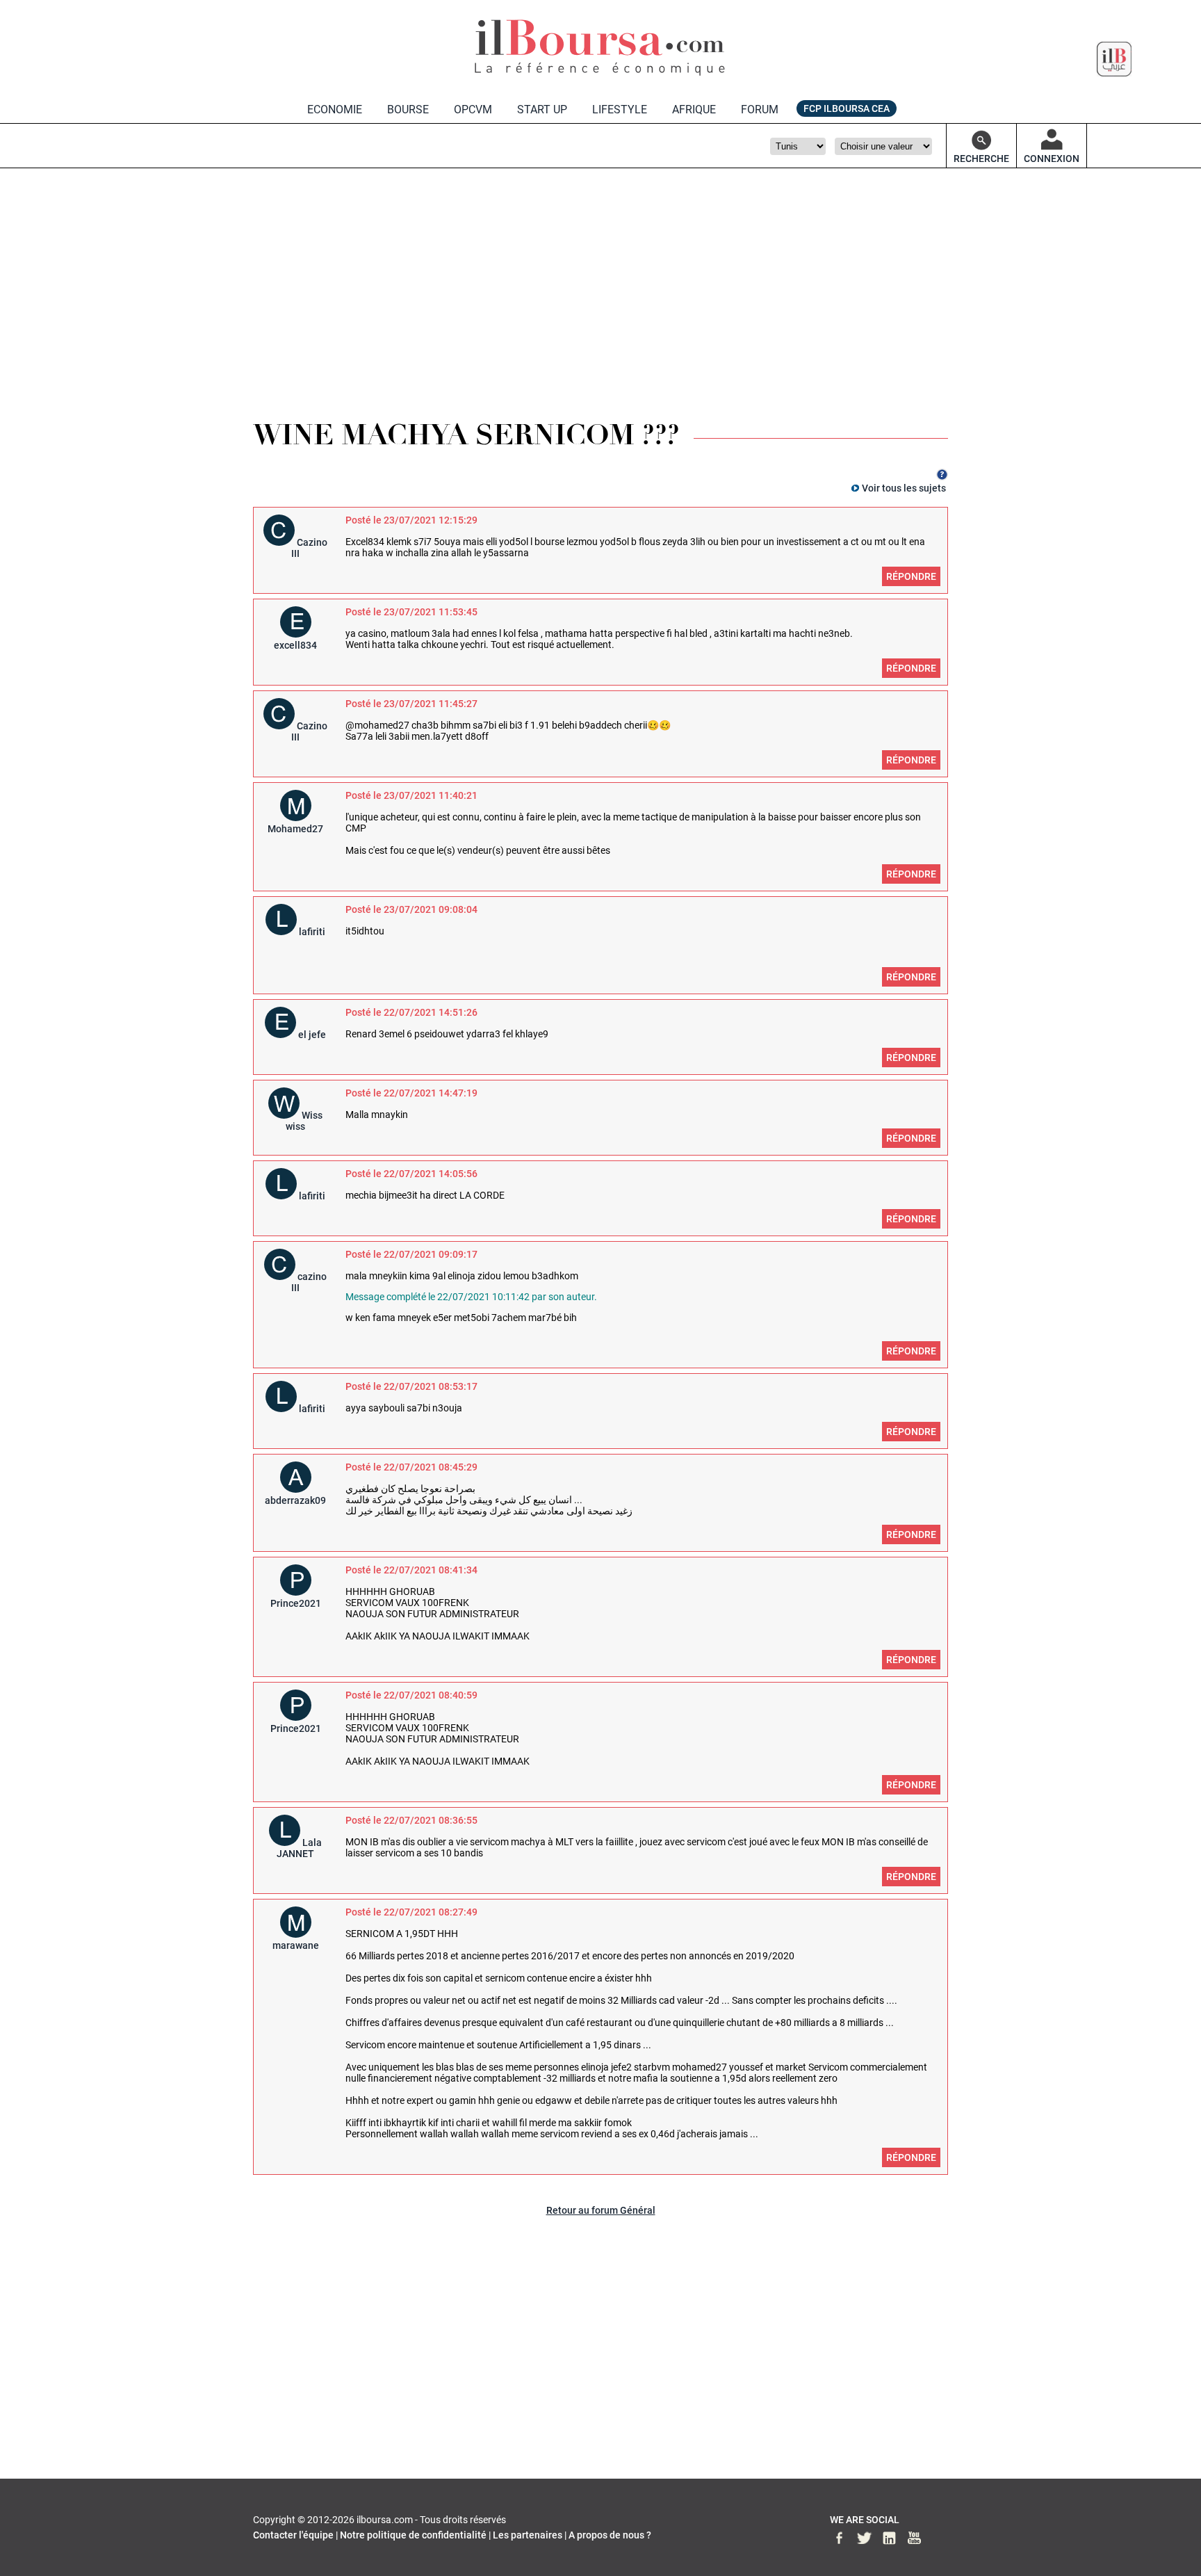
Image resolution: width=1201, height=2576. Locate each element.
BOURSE (408, 110)
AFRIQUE (694, 110)
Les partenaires (528, 2535)
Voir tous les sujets (904, 488)
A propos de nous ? (610, 2535)
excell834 (295, 645)
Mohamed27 (295, 829)
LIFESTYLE (620, 110)
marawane (296, 1945)
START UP (542, 110)
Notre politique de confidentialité (413, 2535)
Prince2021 (296, 1603)
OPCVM (473, 110)
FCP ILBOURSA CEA (847, 108)
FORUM (760, 110)
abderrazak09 (295, 1500)
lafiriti (312, 932)
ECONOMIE (335, 110)
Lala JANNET (299, 1848)
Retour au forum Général (601, 2210)
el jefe (312, 1035)
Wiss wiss (304, 1121)
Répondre (911, 576)
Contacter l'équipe (293, 2535)
